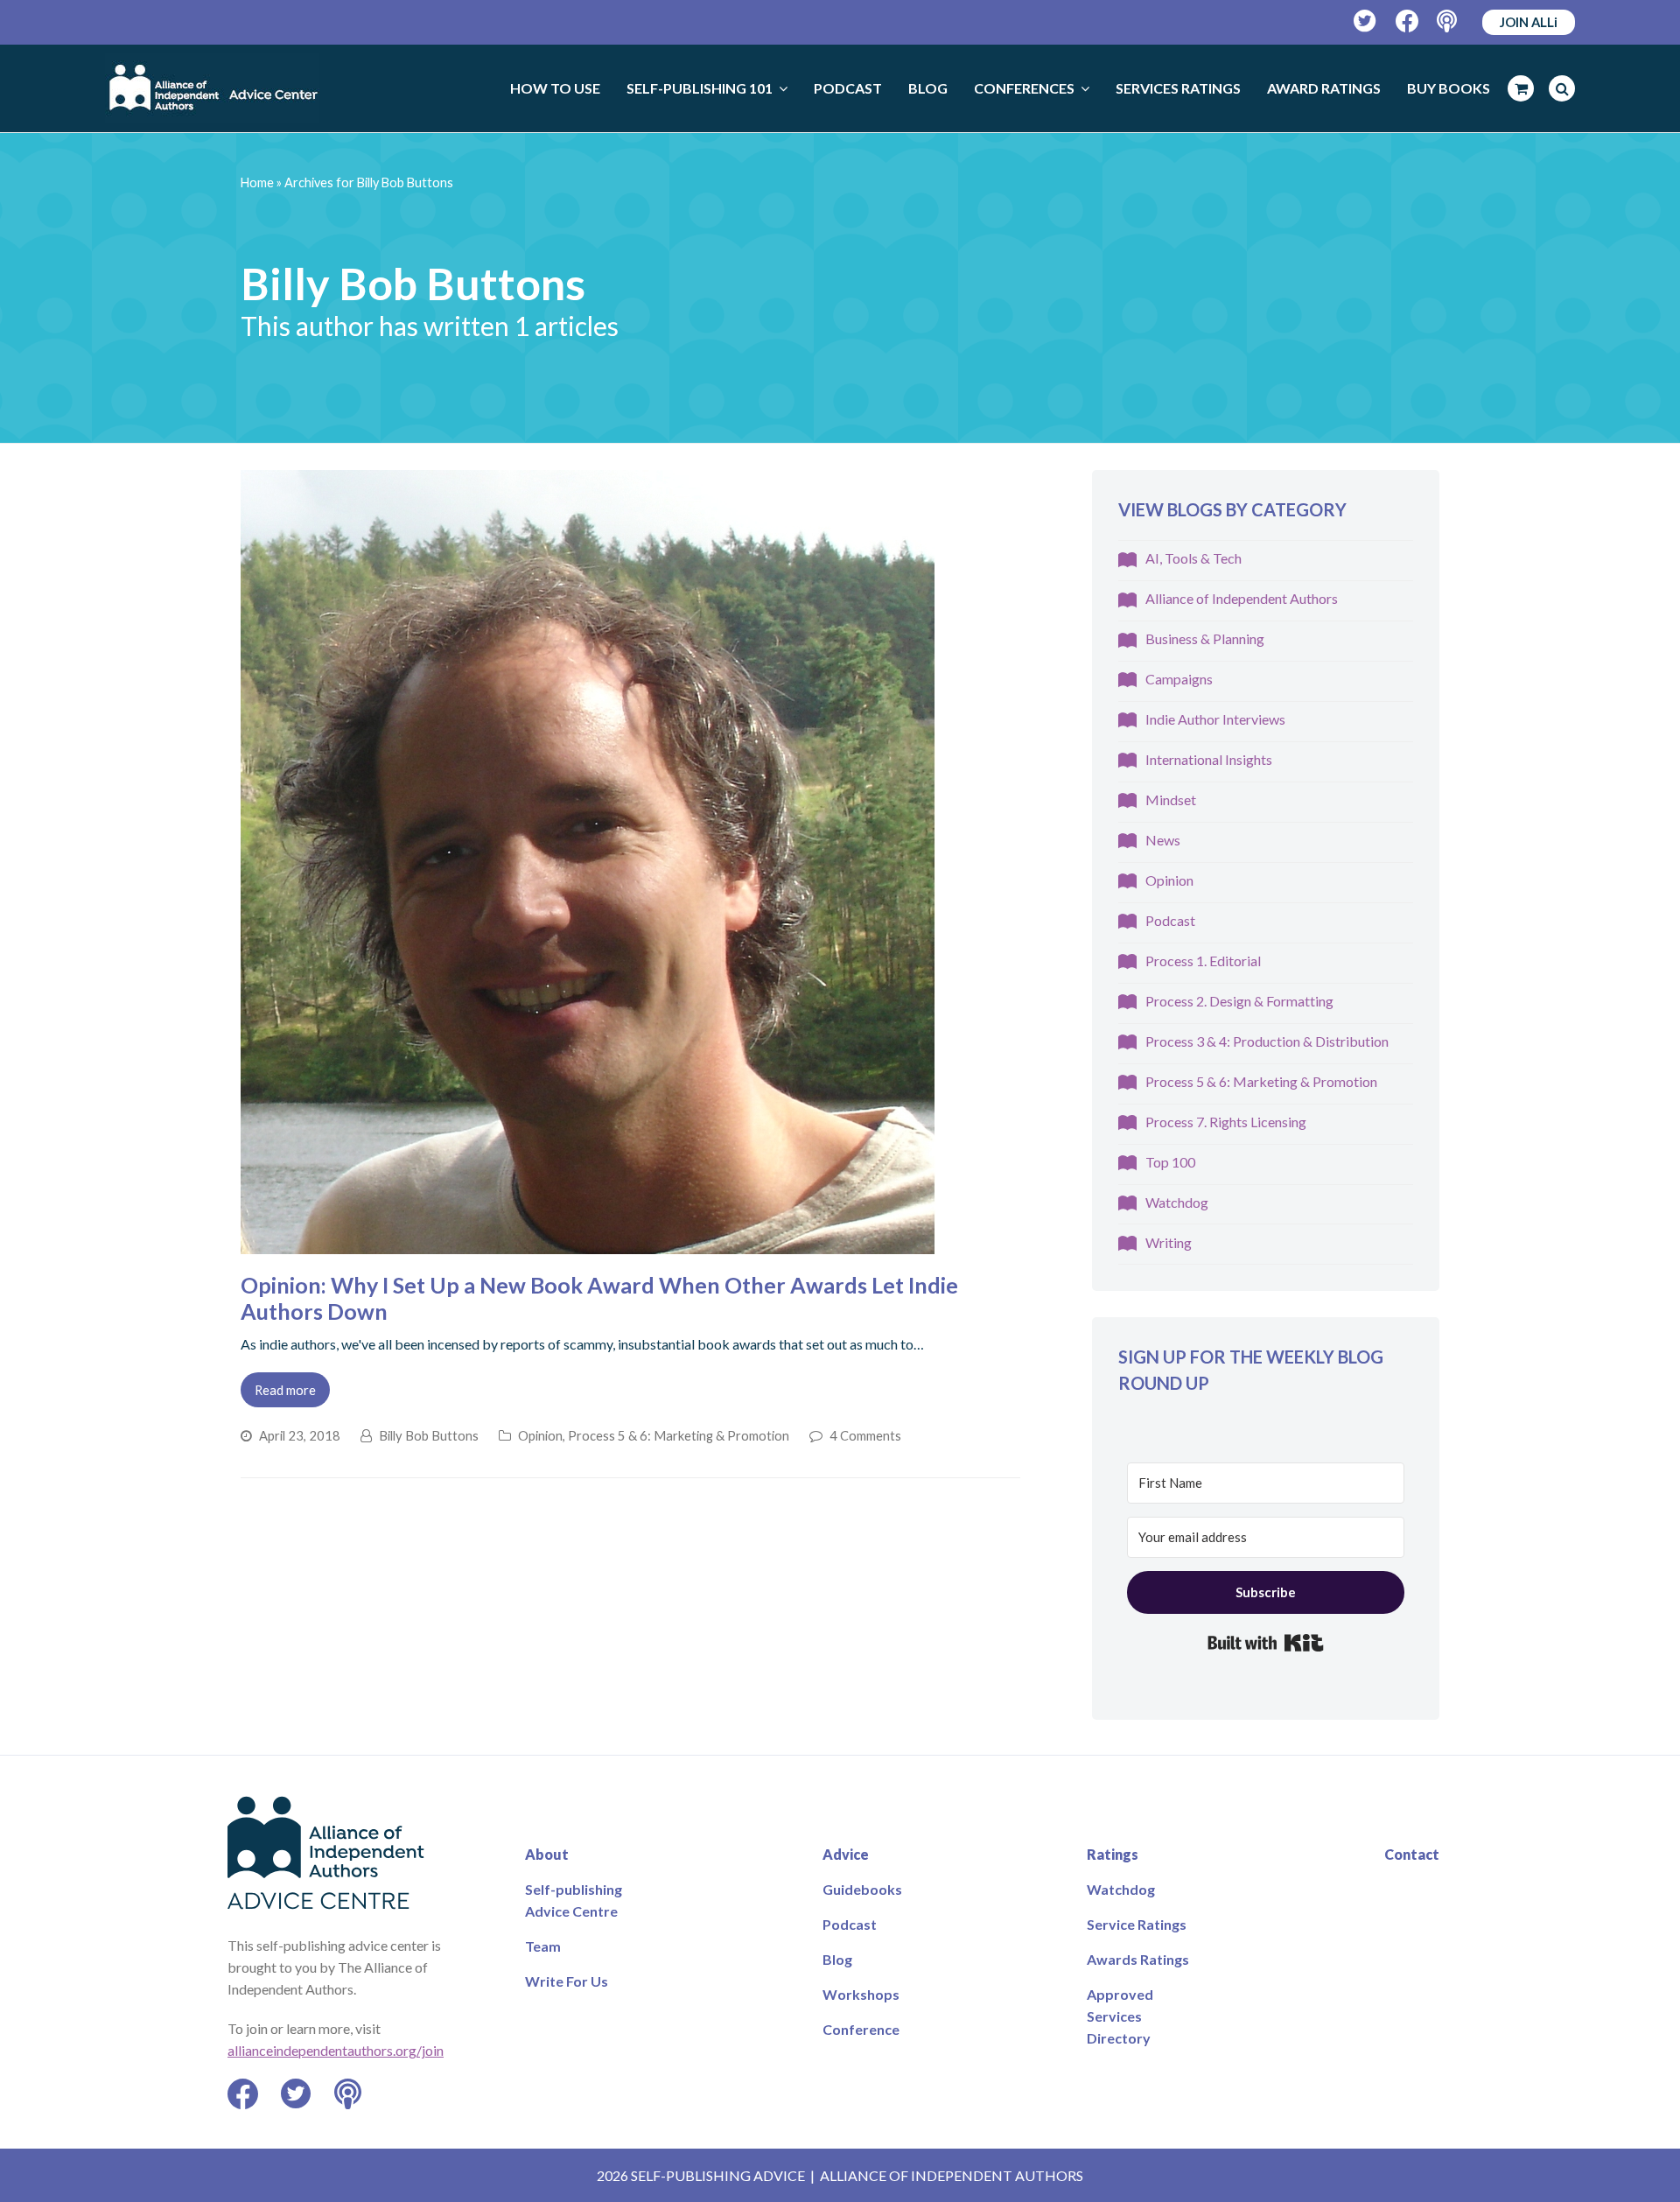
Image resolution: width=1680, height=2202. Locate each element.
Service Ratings (1137, 1924)
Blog (837, 1959)
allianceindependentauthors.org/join (336, 2050)
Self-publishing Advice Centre (574, 1900)
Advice (846, 1854)
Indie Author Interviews (1215, 719)
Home (257, 182)
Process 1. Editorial (1203, 961)
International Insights (1209, 759)
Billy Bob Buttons (429, 1435)
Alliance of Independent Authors (1242, 598)
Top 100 (1170, 1162)
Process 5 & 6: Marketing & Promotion (679, 1435)
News (1163, 840)
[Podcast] (1449, 21)
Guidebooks (862, 1889)
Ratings (1113, 1854)
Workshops (861, 1994)
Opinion (540, 1435)
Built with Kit (1266, 1643)
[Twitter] (1365, 21)
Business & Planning (1205, 638)
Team (543, 1946)
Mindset (1171, 799)
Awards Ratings (1138, 1959)
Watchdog (1177, 1202)
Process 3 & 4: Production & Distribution (1267, 1041)
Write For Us (567, 1981)
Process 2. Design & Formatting (1239, 1001)
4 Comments (865, 1435)
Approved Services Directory (1120, 2016)
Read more (285, 1390)
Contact (1412, 1854)
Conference (861, 2029)
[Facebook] (1407, 21)
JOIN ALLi (1529, 22)
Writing (1169, 1242)
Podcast (1170, 920)
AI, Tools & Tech (1193, 558)
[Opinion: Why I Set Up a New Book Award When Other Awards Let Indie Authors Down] (588, 1243)
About (547, 1854)
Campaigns (1179, 679)
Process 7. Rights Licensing (1226, 1122)
